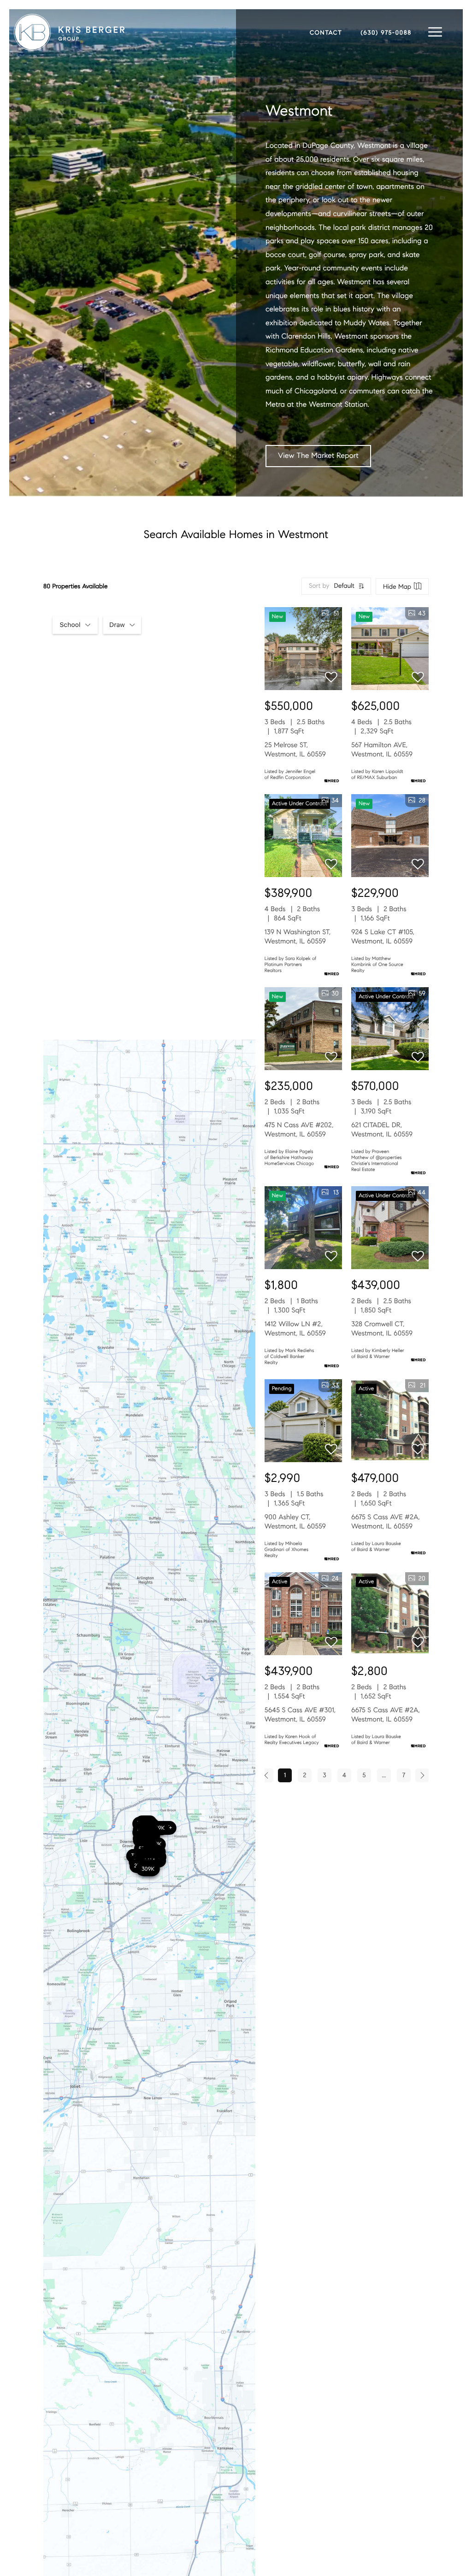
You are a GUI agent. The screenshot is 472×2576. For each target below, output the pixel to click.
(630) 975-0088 (386, 33)
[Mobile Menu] (435, 32)
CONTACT (326, 33)
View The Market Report (318, 456)
